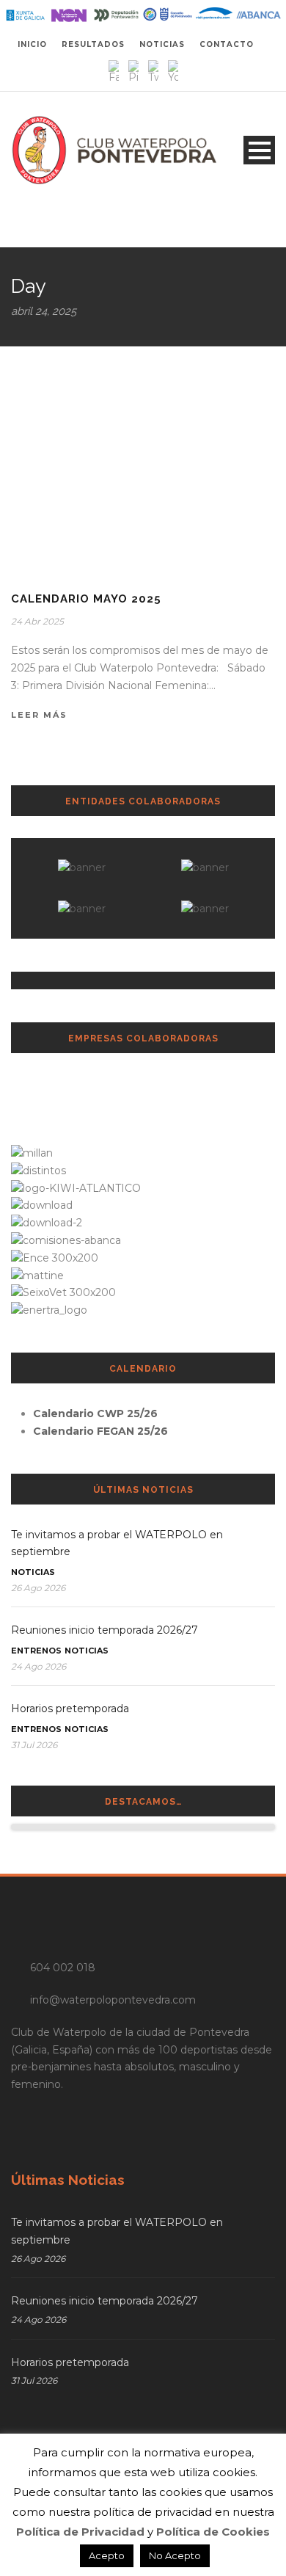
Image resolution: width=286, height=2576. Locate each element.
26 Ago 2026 (38, 1588)
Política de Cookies (213, 2532)
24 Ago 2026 (38, 1666)
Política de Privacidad (80, 2532)
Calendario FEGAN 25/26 (100, 1431)
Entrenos (36, 1651)
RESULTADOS (93, 44)
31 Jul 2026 (34, 1745)
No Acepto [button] (175, 2555)
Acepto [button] (107, 2555)
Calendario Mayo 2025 (86, 599)
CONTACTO (227, 44)
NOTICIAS (162, 44)
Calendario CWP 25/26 (95, 1413)
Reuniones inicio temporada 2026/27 (104, 1630)
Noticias (33, 1572)
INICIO (32, 44)
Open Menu (259, 150)
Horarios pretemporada (70, 1709)
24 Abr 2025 (37, 621)
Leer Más (39, 715)
